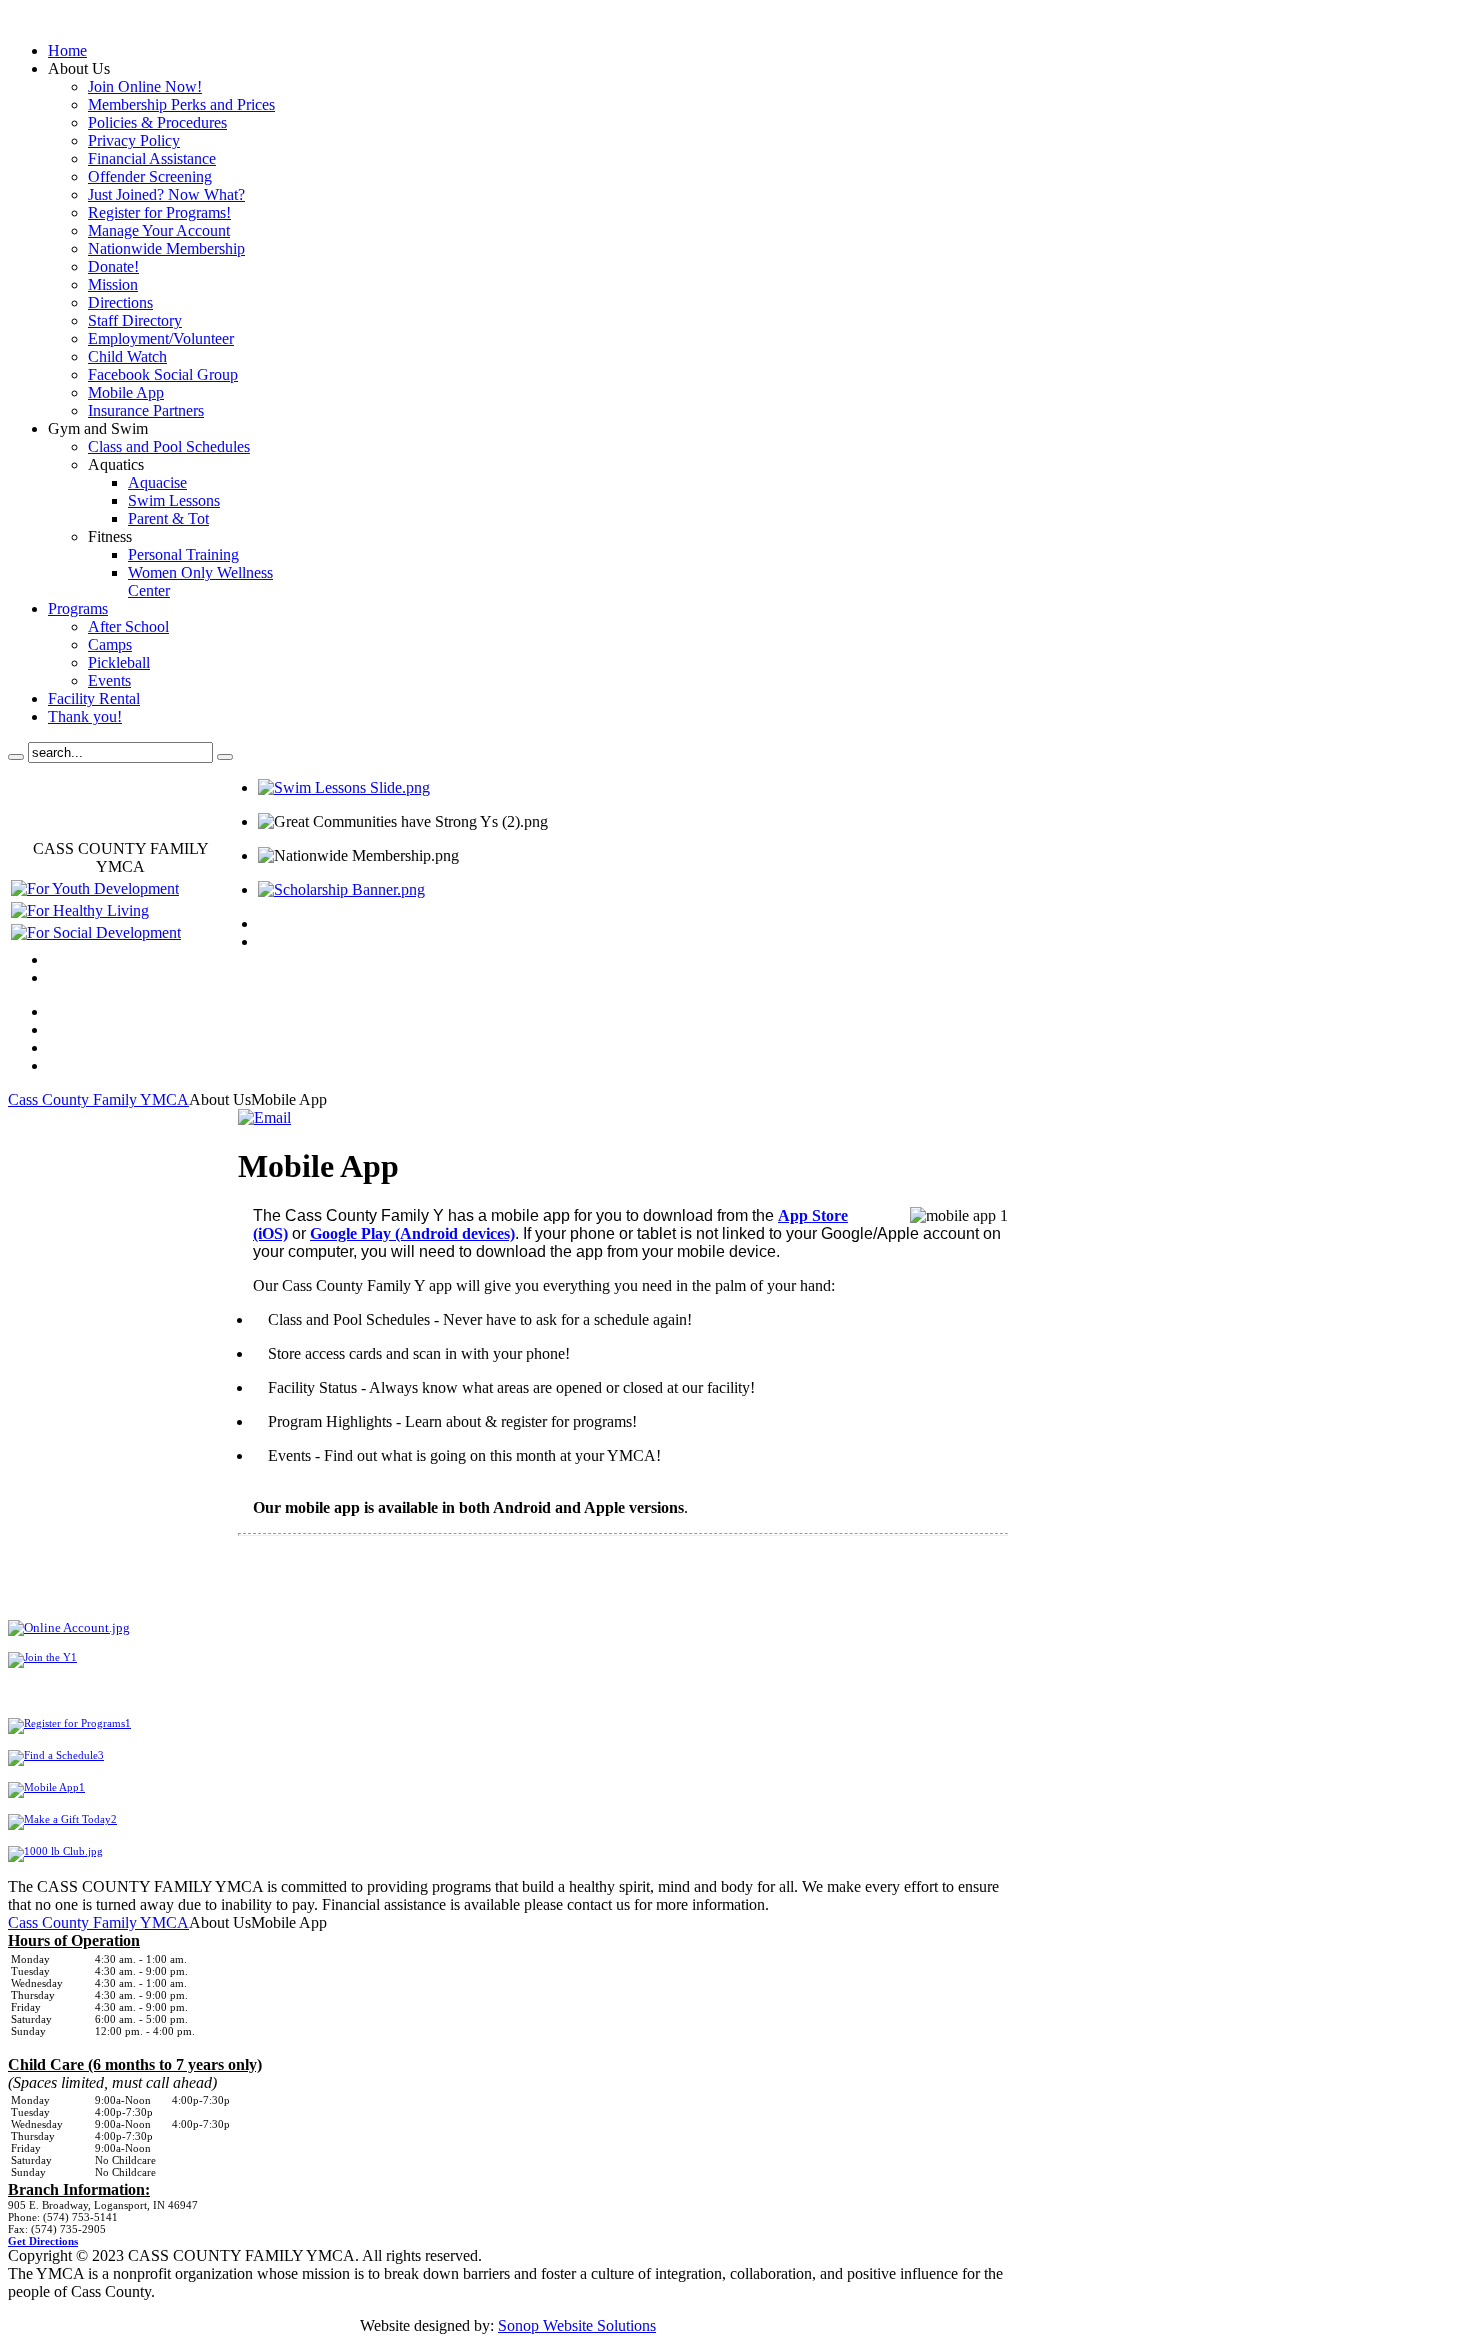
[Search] (16, 757)
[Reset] (225, 757)
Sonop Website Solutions (577, 2325)
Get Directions (43, 2241)
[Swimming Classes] (344, 787)
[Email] (264, 1117)
